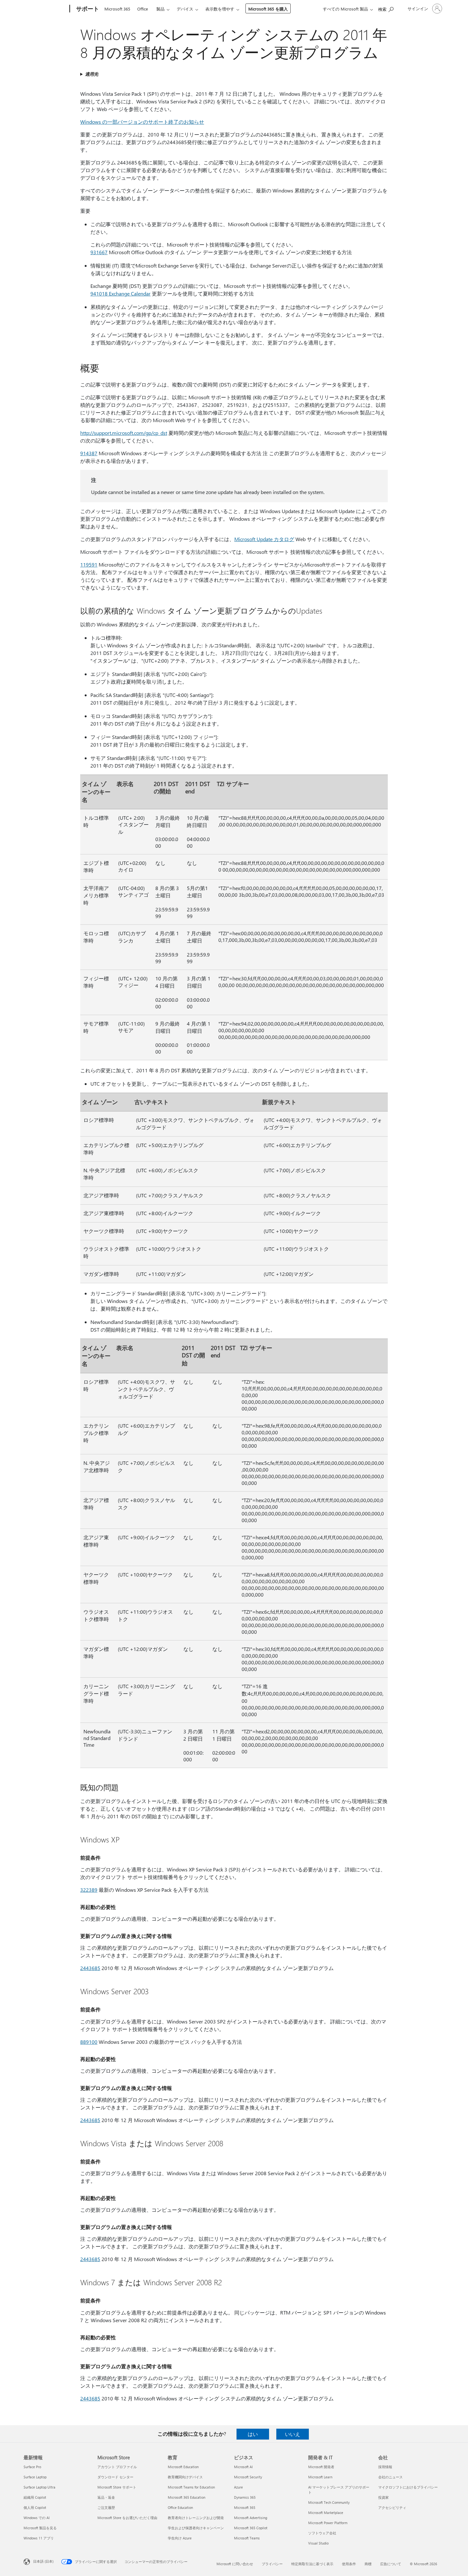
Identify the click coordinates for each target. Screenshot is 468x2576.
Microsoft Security (248, 2477)
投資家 (383, 2497)
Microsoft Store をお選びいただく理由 (127, 2518)
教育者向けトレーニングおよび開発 (196, 2518)
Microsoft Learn (320, 2477)
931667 (99, 252)
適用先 (92, 74)
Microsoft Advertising (251, 2518)
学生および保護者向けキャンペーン (196, 2528)
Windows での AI (37, 2518)
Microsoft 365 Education (187, 2497)
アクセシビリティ (392, 2507)
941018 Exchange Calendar (121, 293)
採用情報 (385, 2467)
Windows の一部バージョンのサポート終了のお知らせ (142, 122)
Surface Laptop (35, 2477)
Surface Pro (32, 2467)
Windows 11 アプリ (39, 2538)
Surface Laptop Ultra (39, 2487)
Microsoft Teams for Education (191, 2487)
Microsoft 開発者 (321, 2467)
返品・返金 (106, 2497)
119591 (89, 564)
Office (143, 9)
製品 (160, 9)
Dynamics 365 (245, 2497)
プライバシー (272, 2564)
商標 (368, 2564)
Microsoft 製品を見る (40, 2528)
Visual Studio (318, 2543)
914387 (89, 453)
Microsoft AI (243, 2467)
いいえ (293, 2434)
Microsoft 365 (117, 9)
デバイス (185, 9)
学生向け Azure (180, 2538)
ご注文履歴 (106, 2507)
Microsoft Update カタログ (264, 539)
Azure (238, 2487)
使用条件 (349, 2564)
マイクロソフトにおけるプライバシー (408, 2487)
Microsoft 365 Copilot (251, 2528)
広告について (391, 2564)
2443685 (90, 1968)
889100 (89, 2042)
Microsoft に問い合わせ (235, 2564)
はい (253, 2434)
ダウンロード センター (115, 2477)
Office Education (180, 2507)
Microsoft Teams (247, 2538)
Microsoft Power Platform (328, 2523)
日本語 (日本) (43, 2561)
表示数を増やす (220, 9)
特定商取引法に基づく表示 (312, 2564)
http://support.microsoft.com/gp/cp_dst (124, 433)
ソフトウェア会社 (322, 2533)
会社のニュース (390, 2477)
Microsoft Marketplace (326, 2513)
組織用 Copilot (35, 2497)
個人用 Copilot (35, 2507)
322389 (89, 1890)
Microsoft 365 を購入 (268, 9)
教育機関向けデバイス (185, 2477)
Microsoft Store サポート (117, 2487)
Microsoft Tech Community (329, 2502)
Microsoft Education (183, 2467)
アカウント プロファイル (117, 2467)
